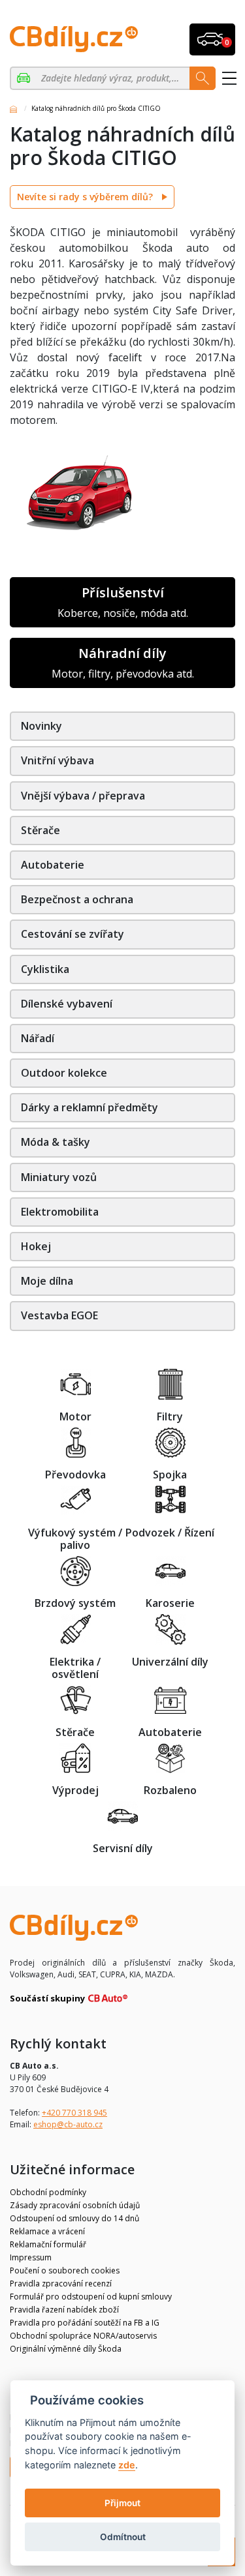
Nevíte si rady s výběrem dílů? (86, 197)
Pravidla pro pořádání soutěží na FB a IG (85, 2323)
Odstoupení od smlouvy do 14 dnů (74, 2218)
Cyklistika (45, 969)
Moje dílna (47, 1281)
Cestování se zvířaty (73, 934)
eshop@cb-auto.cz (68, 2124)
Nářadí (38, 1038)
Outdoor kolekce (64, 1073)
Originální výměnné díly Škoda (66, 2349)
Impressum (31, 2257)
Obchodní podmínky (48, 2192)
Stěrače (41, 830)
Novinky (41, 726)
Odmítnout (123, 2537)
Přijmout (122, 2503)
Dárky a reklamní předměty (90, 1107)
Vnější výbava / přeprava (83, 796)
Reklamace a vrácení (47, 2231)
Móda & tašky (56, 1142)
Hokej (36, 1246)
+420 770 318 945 (74, 2113)
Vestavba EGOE (59, 1315)
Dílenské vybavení (67, 1004)
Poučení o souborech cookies (65, 2270)
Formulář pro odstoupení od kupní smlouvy (91, 2297)
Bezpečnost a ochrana (77, 899)
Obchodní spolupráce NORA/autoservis (83, 2336)
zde (127, 2465)
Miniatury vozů (59, 1177)
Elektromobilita (60, 1212)
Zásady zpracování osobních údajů (75, 2205)
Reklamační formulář (48, 2244)
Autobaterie (53, 865)
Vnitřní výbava (57, 760)
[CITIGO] (25, 78)
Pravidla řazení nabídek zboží (64, 2310)
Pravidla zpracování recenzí (61, 2284)
